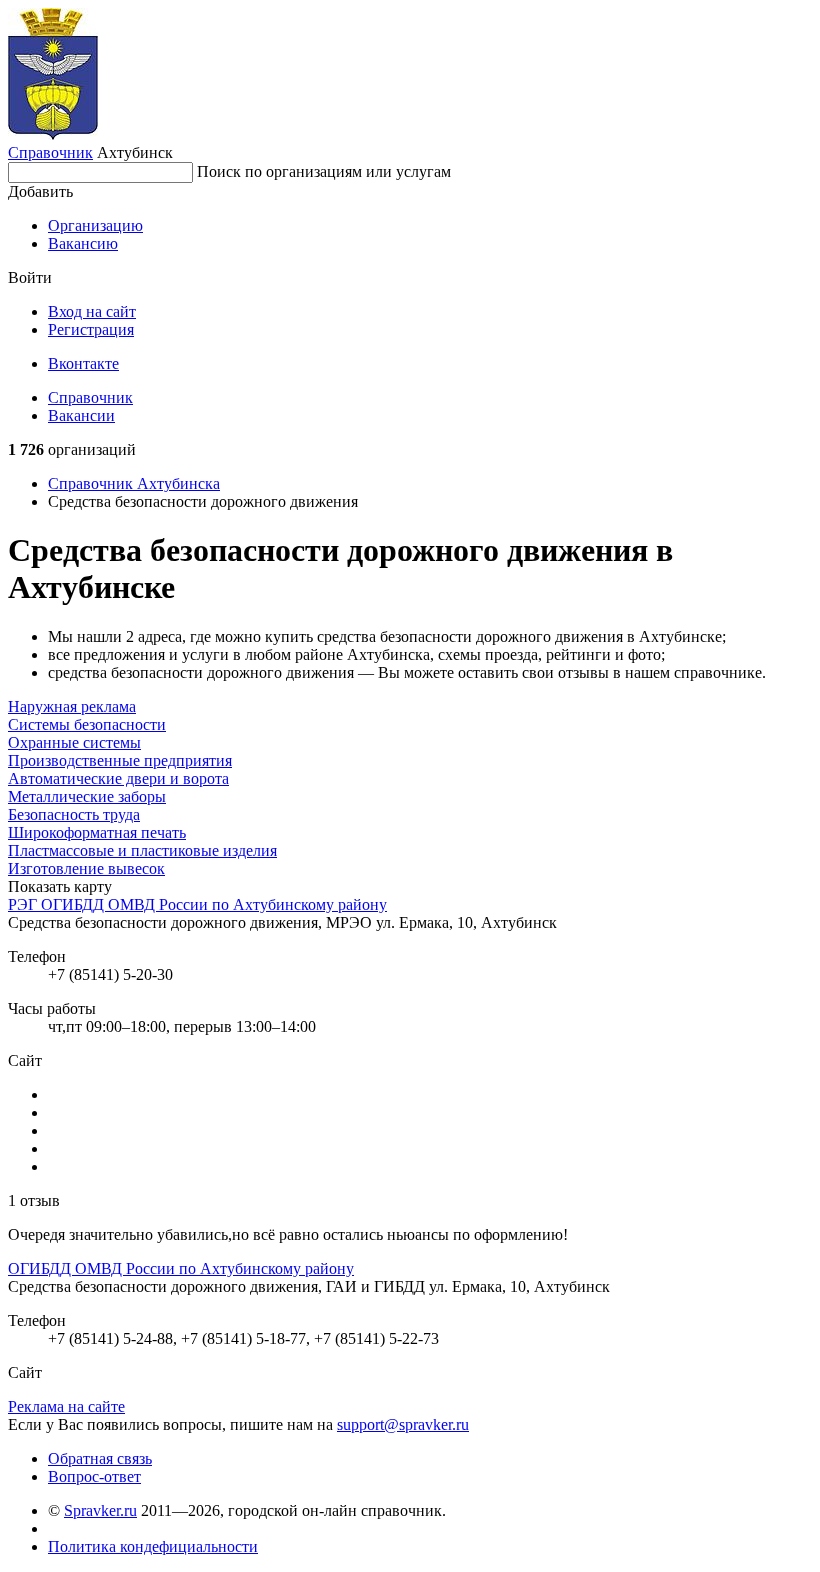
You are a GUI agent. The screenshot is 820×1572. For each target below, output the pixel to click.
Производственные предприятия (120, 760)
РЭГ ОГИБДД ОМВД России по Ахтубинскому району (197, 904)
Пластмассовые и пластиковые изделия (142, 850)
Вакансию (83, 243)
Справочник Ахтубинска (134, 483)
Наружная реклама (72, 706)
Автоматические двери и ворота (118, 778)
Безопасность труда (74, 814)
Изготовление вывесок (86, 868)
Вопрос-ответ (94, 1476)
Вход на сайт (92, 311)
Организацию (95, 225)
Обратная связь (100, 1458)
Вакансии (81, 415)
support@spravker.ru (403, 1424)
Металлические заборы (87, 796)
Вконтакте (83, 363)
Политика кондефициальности (153, 1546)
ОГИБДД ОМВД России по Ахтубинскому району (181, 1268)
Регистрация (91, 329)
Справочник (50, 152)
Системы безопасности (87, 724)
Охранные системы (74, 742)
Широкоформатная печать (97, 832)
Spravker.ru (100, 1510)
